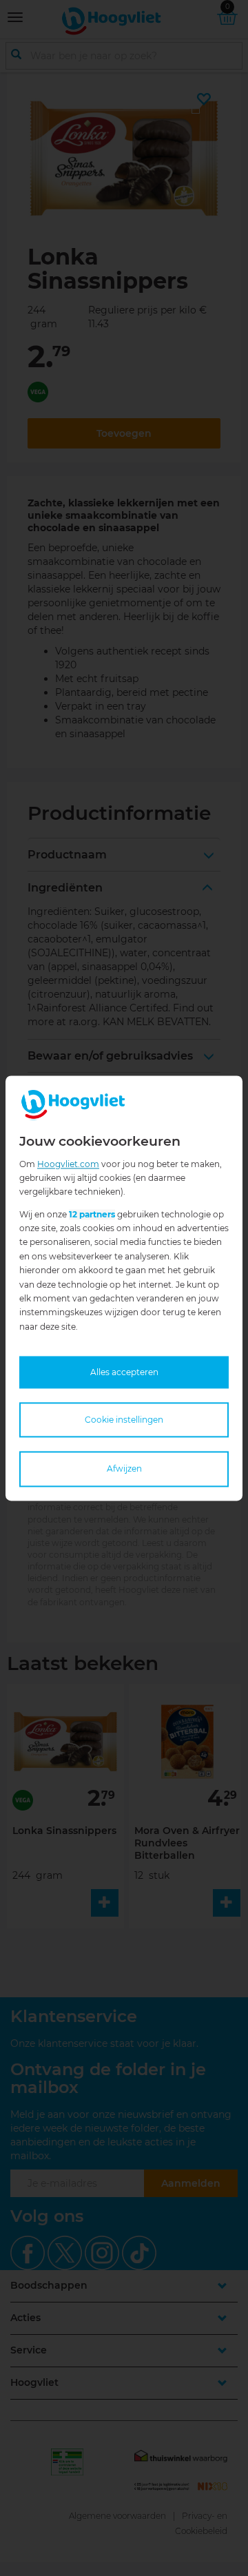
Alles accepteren (124, 1373)
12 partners (92, 1214)
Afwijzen (124, 1469)
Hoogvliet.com (68, 1164)
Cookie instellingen (124, 1420)
